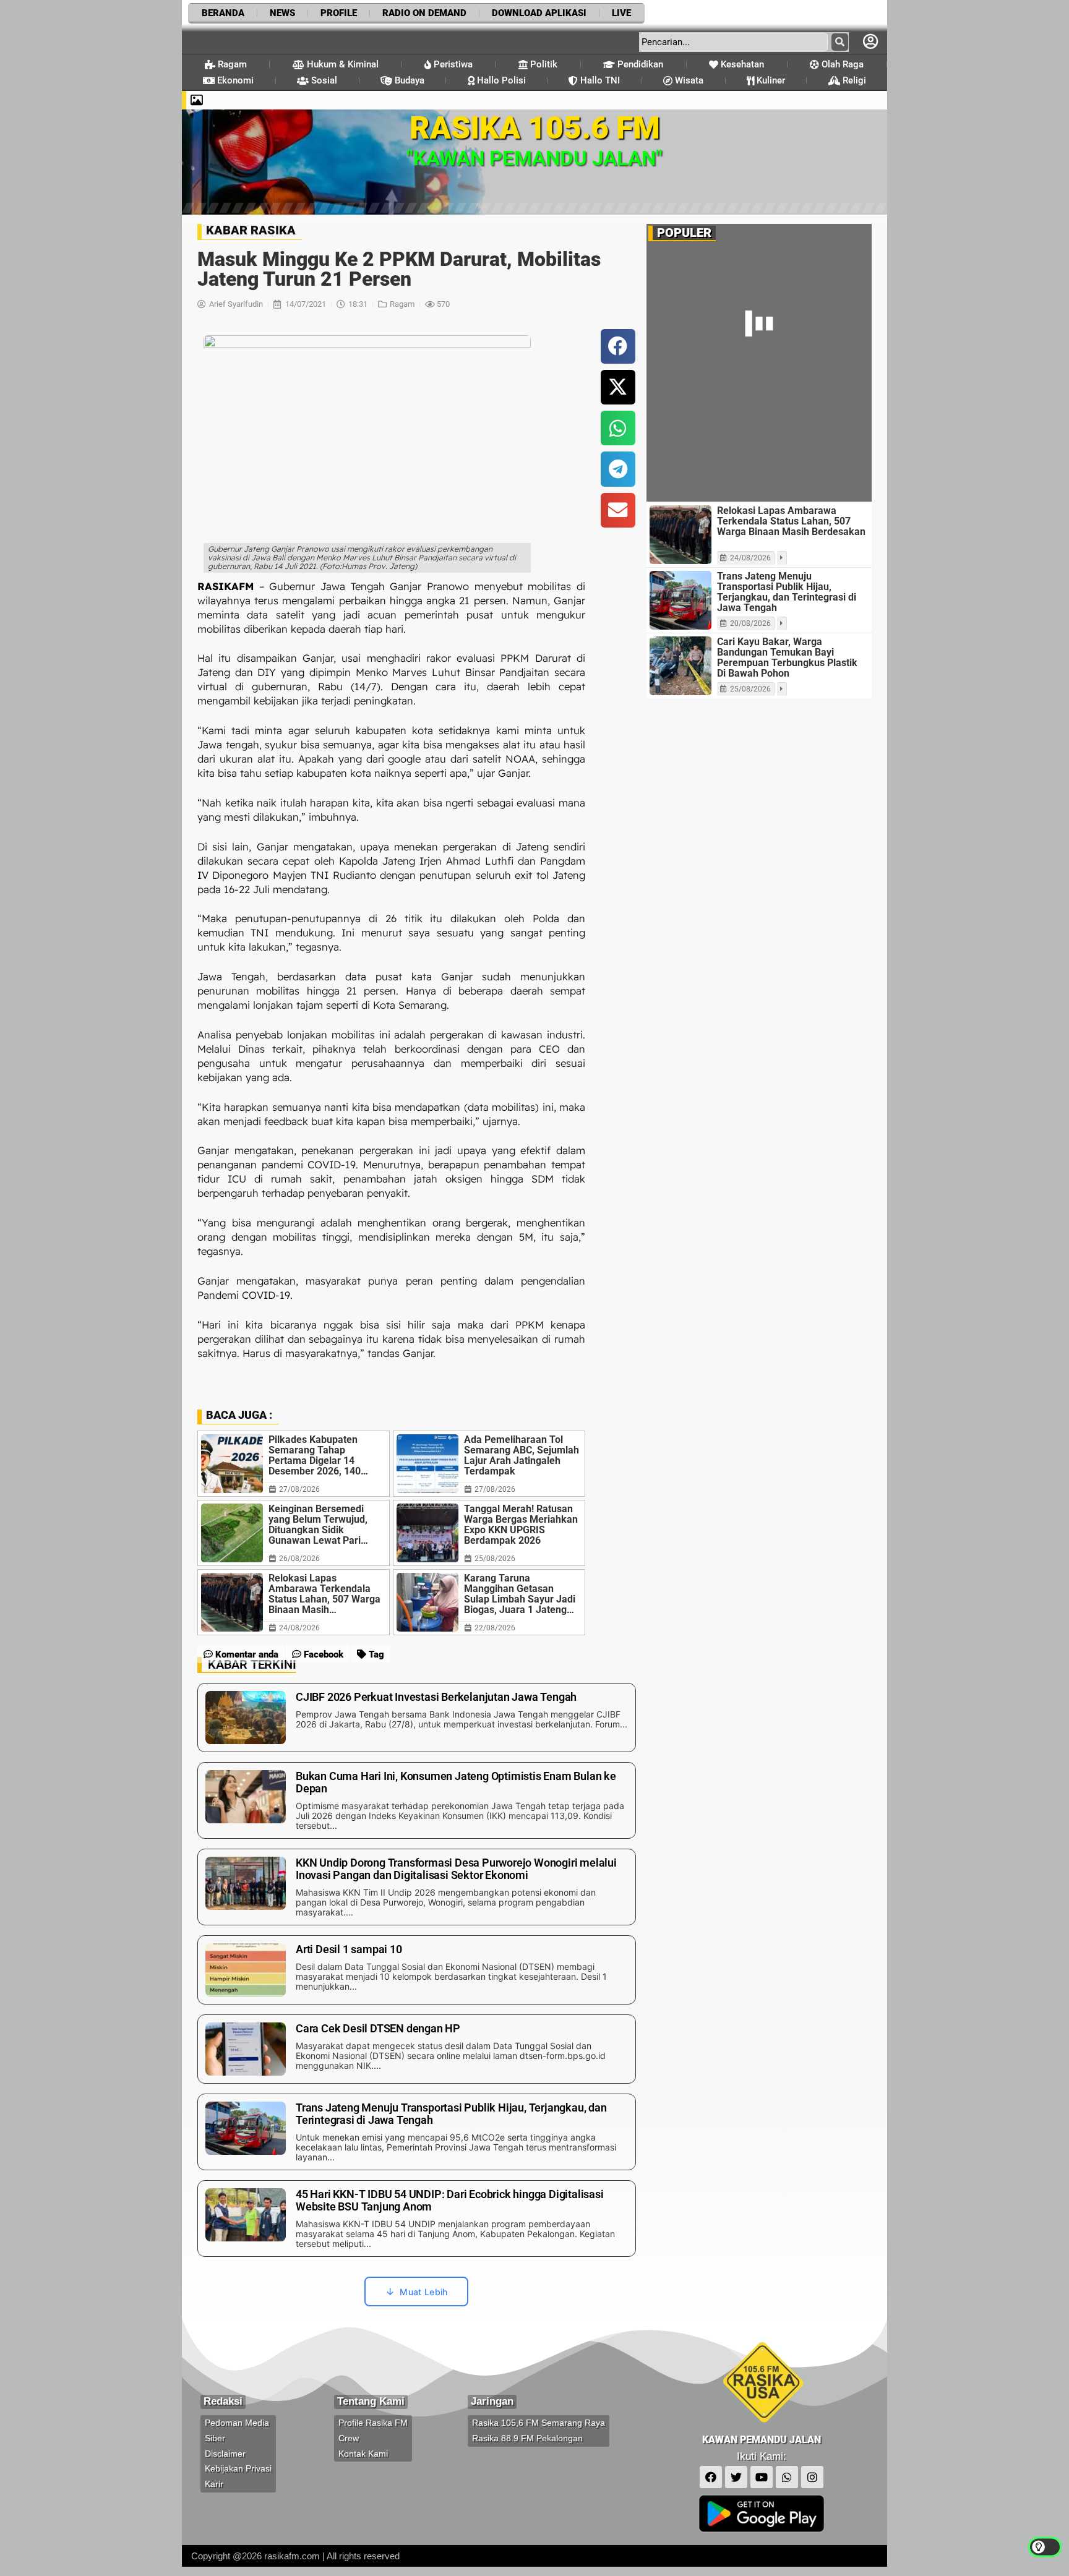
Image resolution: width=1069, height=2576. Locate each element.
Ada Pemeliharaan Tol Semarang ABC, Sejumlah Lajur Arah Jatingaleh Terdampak (522, 1341)
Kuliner (770, 80)
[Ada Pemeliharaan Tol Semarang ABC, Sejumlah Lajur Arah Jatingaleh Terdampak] (427, 1349)
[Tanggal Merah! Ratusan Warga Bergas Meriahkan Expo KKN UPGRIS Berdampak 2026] (427, 1419)
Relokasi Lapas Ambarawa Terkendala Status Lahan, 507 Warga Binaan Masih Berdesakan (324, 1479)
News (282, 13)
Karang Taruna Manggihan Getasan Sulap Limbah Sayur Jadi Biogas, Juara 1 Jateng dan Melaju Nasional (520, 1479)
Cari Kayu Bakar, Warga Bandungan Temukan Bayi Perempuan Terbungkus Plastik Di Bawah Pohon (787, 543)
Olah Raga (841, 64)
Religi (853, 80)
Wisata (688, 80)
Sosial (323, 80)
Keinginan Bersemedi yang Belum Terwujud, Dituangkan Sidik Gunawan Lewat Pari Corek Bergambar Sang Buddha (321, 1410)
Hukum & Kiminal (341, 64)
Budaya (408, 80)
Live (621, 13)
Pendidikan (639, 64)
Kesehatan (741, 64)
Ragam (231, 64)
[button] (618, 232)
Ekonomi (234, 80)
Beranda (223, 13)
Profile (339, 13)
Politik (543, 64)
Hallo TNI (599, 80)
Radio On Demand (424, 13)
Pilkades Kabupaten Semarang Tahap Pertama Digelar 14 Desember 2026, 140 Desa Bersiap (315, 1341)
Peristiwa (452, 64)
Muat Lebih (423, 2177)
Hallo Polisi (500, 80)
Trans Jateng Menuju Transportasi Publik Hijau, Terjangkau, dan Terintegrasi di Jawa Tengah (787, 477)
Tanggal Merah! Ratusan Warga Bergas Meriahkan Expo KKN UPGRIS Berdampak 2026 (521, 1410)
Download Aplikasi (539, 13)
